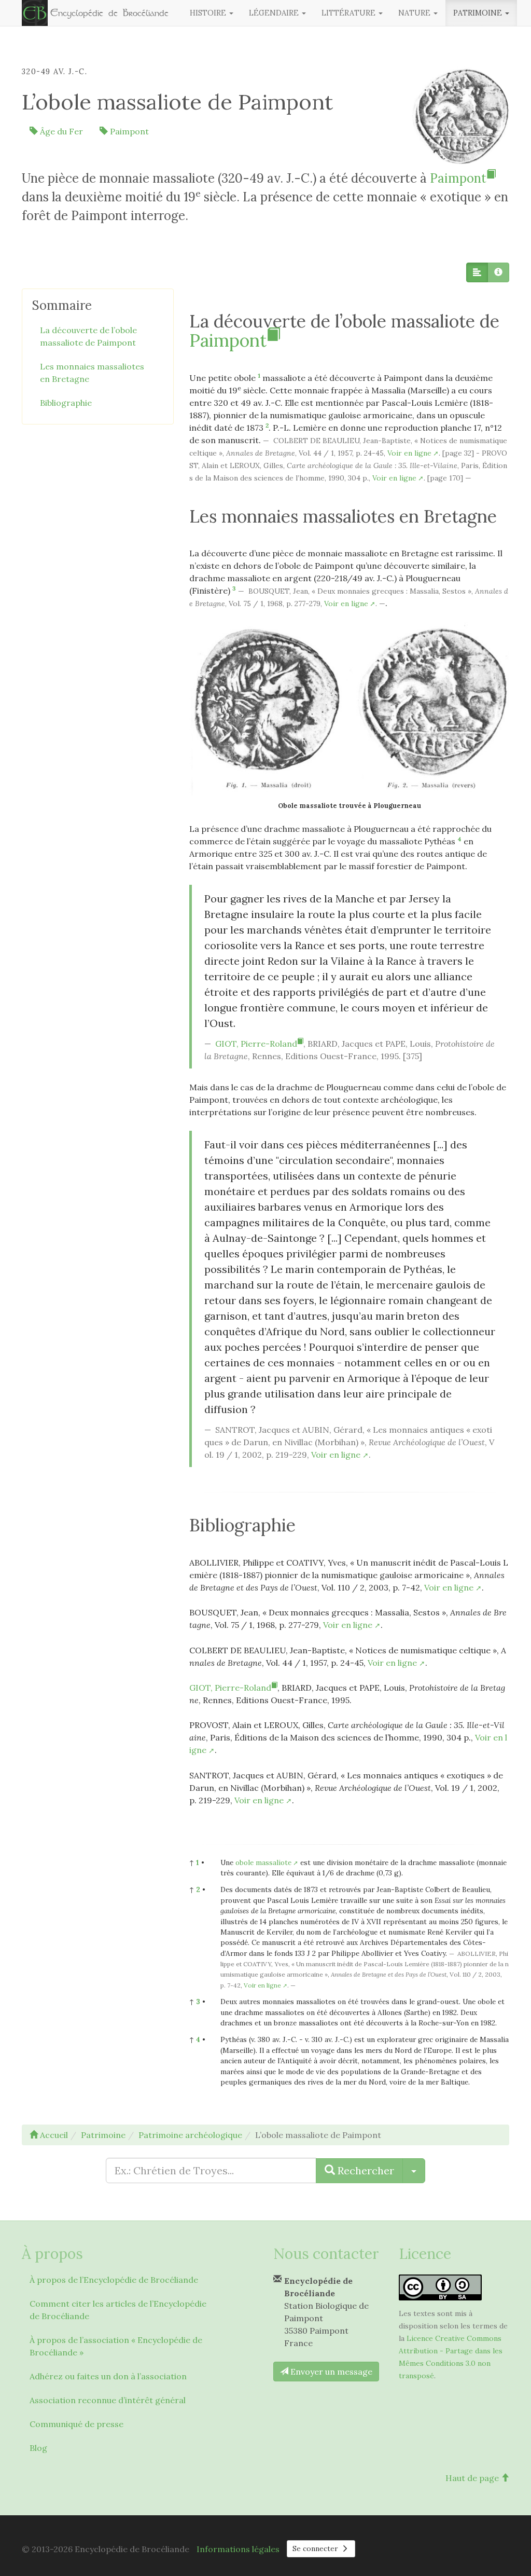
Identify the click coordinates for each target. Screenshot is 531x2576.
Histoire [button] (209, 13)
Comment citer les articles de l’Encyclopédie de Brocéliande (118, 2310)
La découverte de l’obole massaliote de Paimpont (88, 336)
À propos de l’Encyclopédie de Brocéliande (114, 2280)
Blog (38, 2448)
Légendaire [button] (275, 13)
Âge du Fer (60, 131)
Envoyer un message (330, 2372)
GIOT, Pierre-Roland (256, 1044)
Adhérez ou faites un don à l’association (108, 2376)
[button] (477, 272)
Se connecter (316, 2548)
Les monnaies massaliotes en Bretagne (92, 373)
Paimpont (128, 131)
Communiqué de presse (76, 2424)
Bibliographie (66, 403)
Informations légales (238, 2549)
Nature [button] (415, 13)
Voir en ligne (409, 453)
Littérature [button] (350, 13)
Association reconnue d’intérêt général (108, 2400)
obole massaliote (263, 1862)
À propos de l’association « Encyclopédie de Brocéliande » (116, 2346)
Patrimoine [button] (479, 13)
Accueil (53, 2135)
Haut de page (473, 2478)
